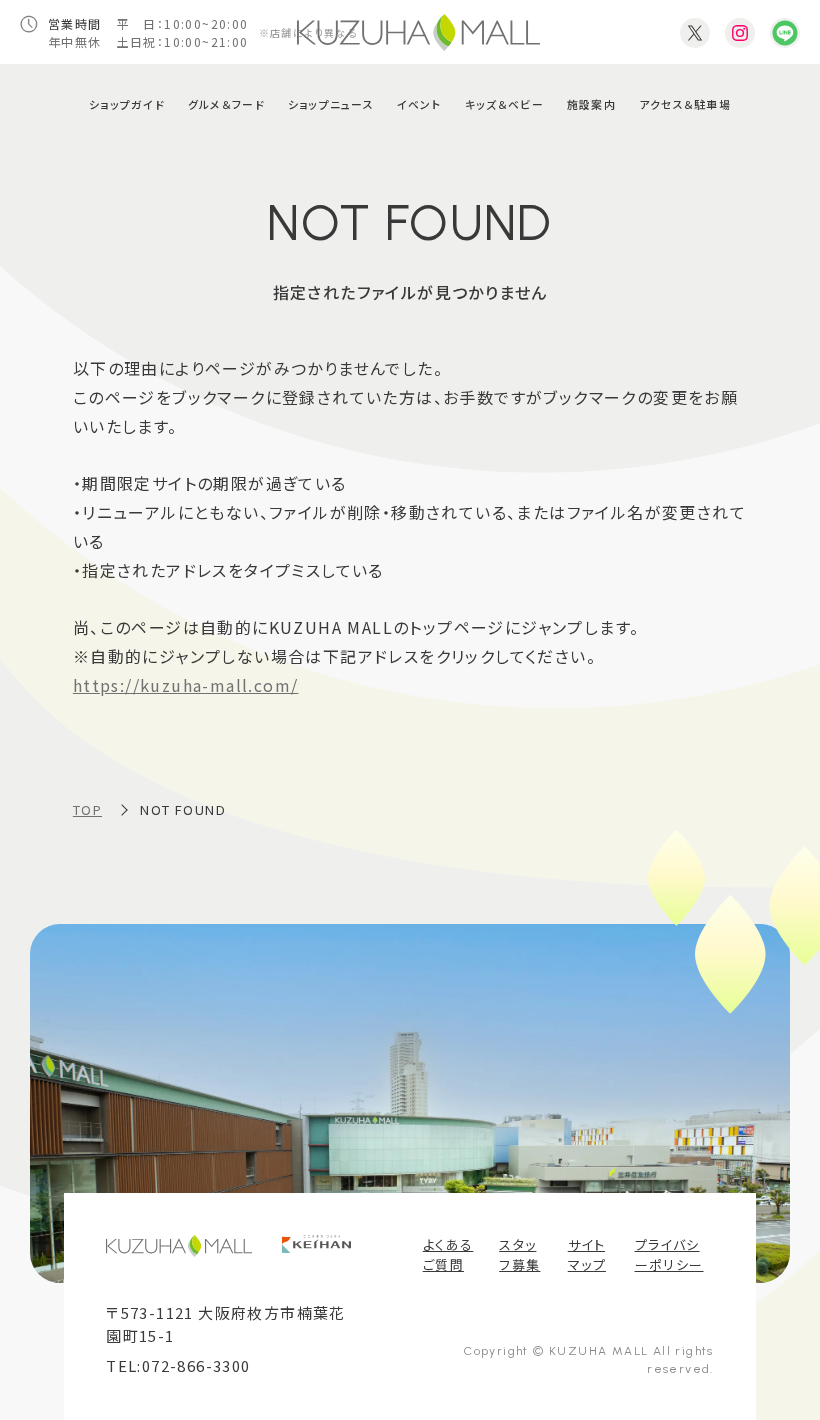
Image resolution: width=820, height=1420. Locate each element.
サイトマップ (587, 1254)
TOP (87, 809)
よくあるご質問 (448, 1254)
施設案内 (591, 104)
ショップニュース (331, 104)
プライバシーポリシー (669, 1254)
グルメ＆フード (226, 104)
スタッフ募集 (519, 1254)
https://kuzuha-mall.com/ (186, 685)
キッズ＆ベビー (504, 104)
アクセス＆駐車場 (685, 104)
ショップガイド (127, 104)
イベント (419, 104)
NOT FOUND (183, 809)
